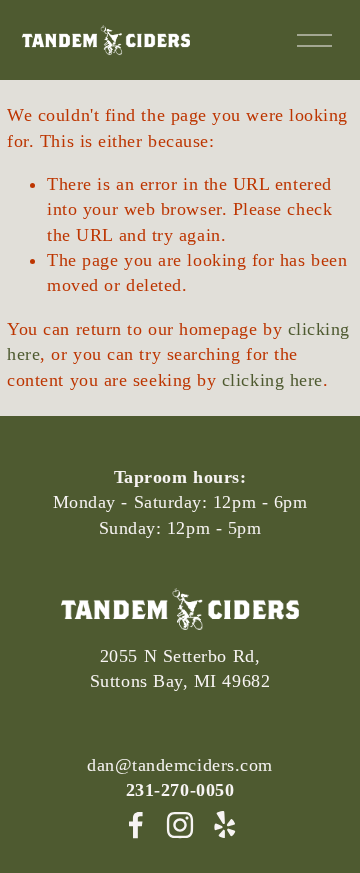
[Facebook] (136, 825)
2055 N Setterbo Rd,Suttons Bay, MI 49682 (180, 668)
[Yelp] (224, 825)
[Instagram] (180, 825)
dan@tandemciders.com (180, 765)
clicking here (272, 380)
